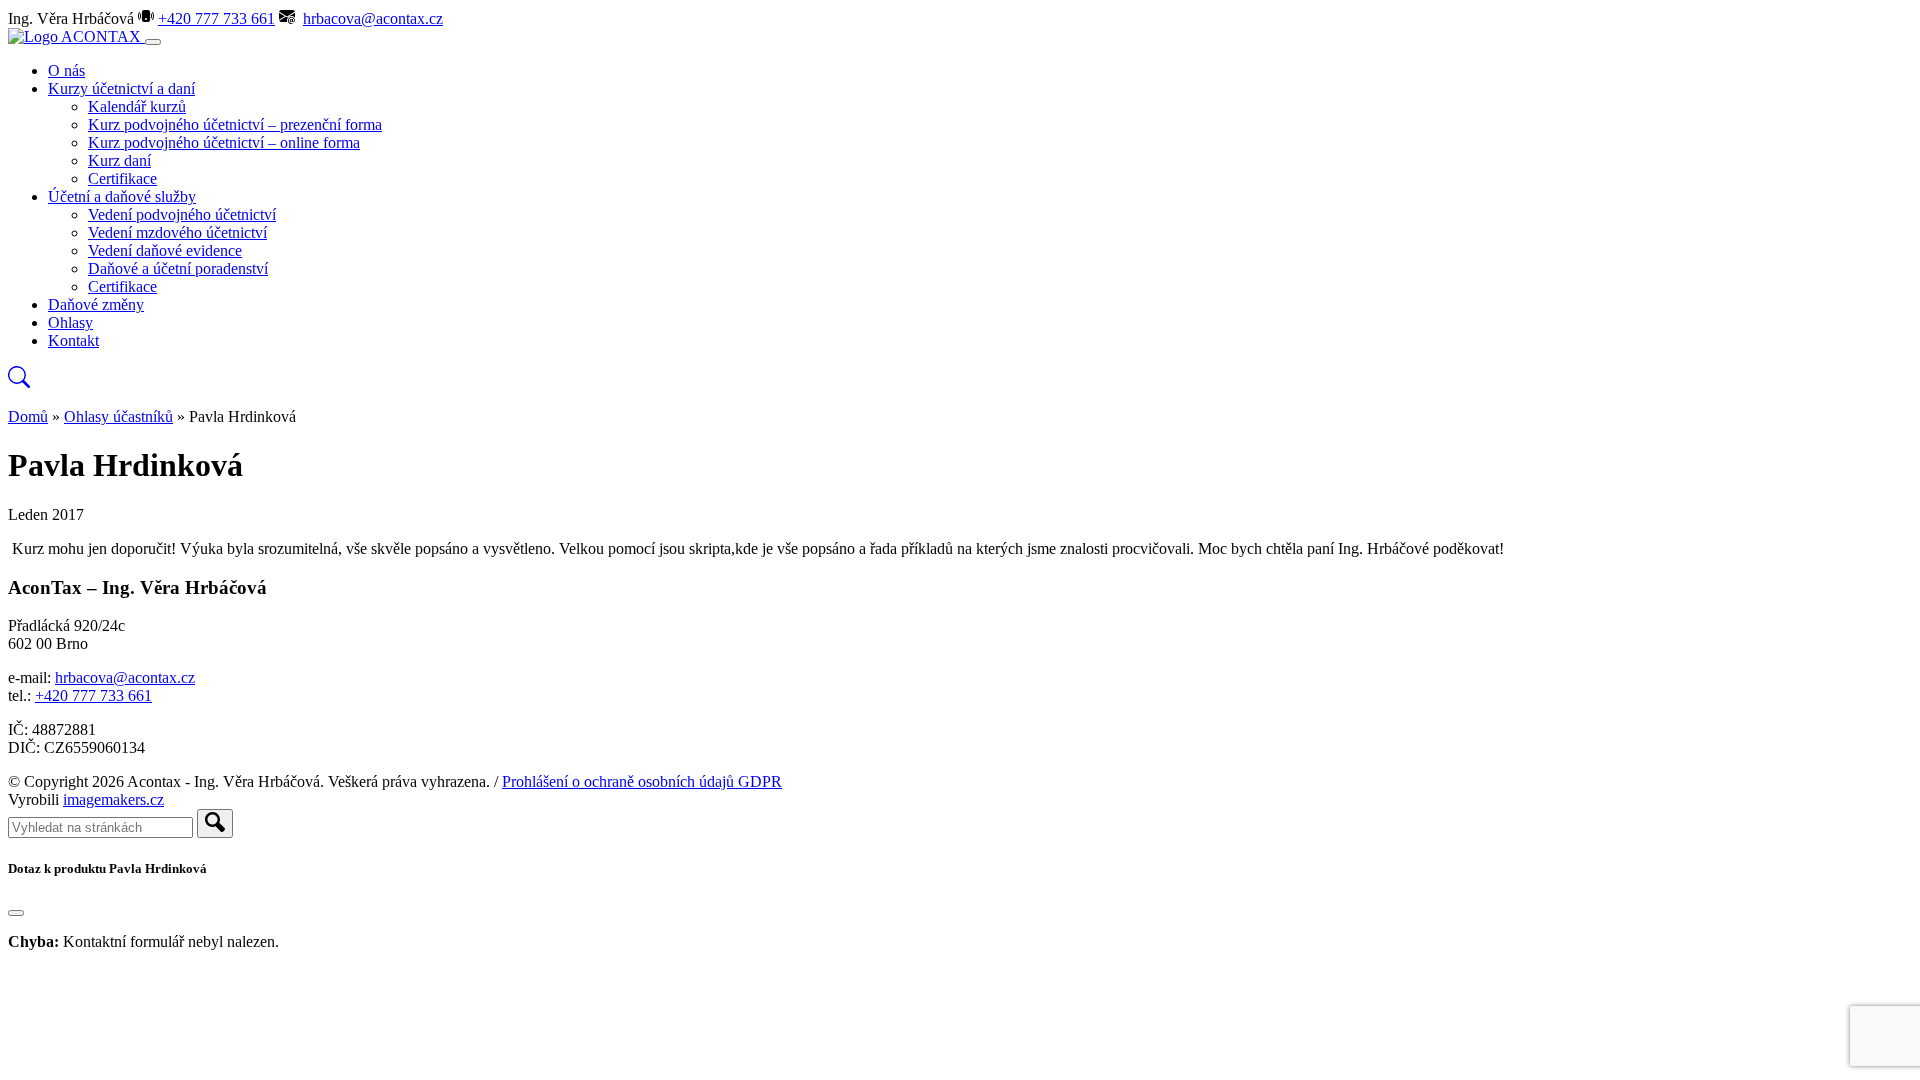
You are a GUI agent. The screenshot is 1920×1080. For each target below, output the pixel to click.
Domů (28, 416)
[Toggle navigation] (153, 42)
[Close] (16, 913)
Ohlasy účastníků (118, 416)
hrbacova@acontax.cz (373, 18)
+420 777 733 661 (216, 18)
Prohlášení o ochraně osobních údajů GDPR (642, 781)
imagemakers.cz (113, 799)
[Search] (215, 823)
